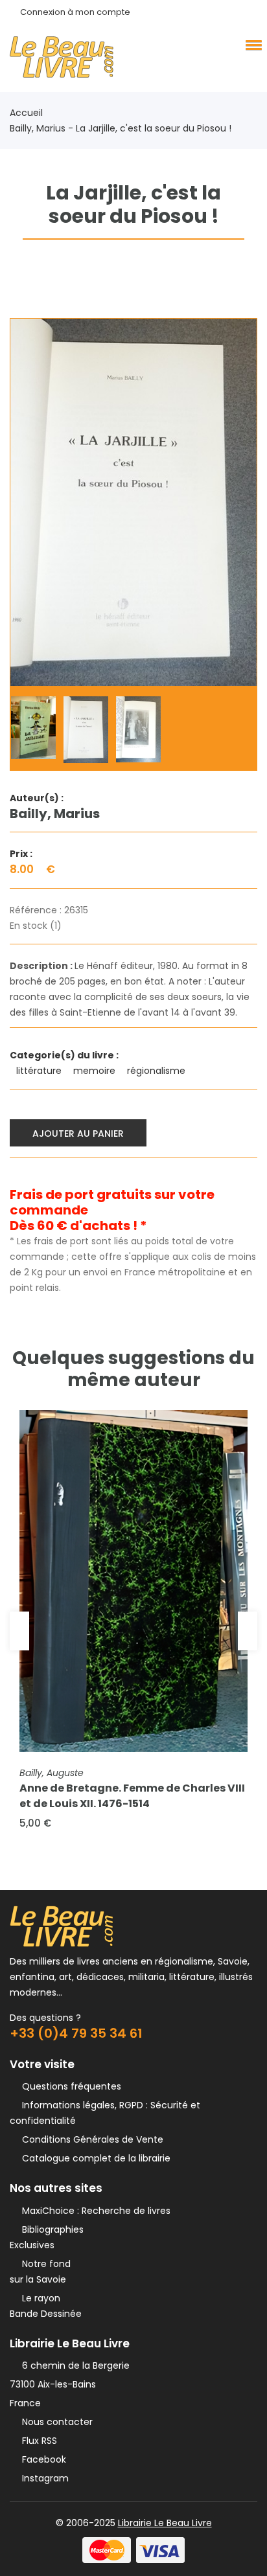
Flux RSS (37, 2441)
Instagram (43, 2478)
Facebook (41, 2459)
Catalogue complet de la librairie (94, 2158)
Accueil (26, 113)
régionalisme (157, 1071)
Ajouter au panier (78, 1134)
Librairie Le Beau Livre (165, 2523)
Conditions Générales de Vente (90, 2139)
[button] (251, 45)
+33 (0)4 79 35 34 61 (76, 2033)
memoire (96, 1071)
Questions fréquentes (69, 2086)
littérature (40, 1071)
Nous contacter (55, 2422)
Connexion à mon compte (75, 12)
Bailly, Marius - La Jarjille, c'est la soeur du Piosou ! (121, 128)
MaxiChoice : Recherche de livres (94, 2211)
